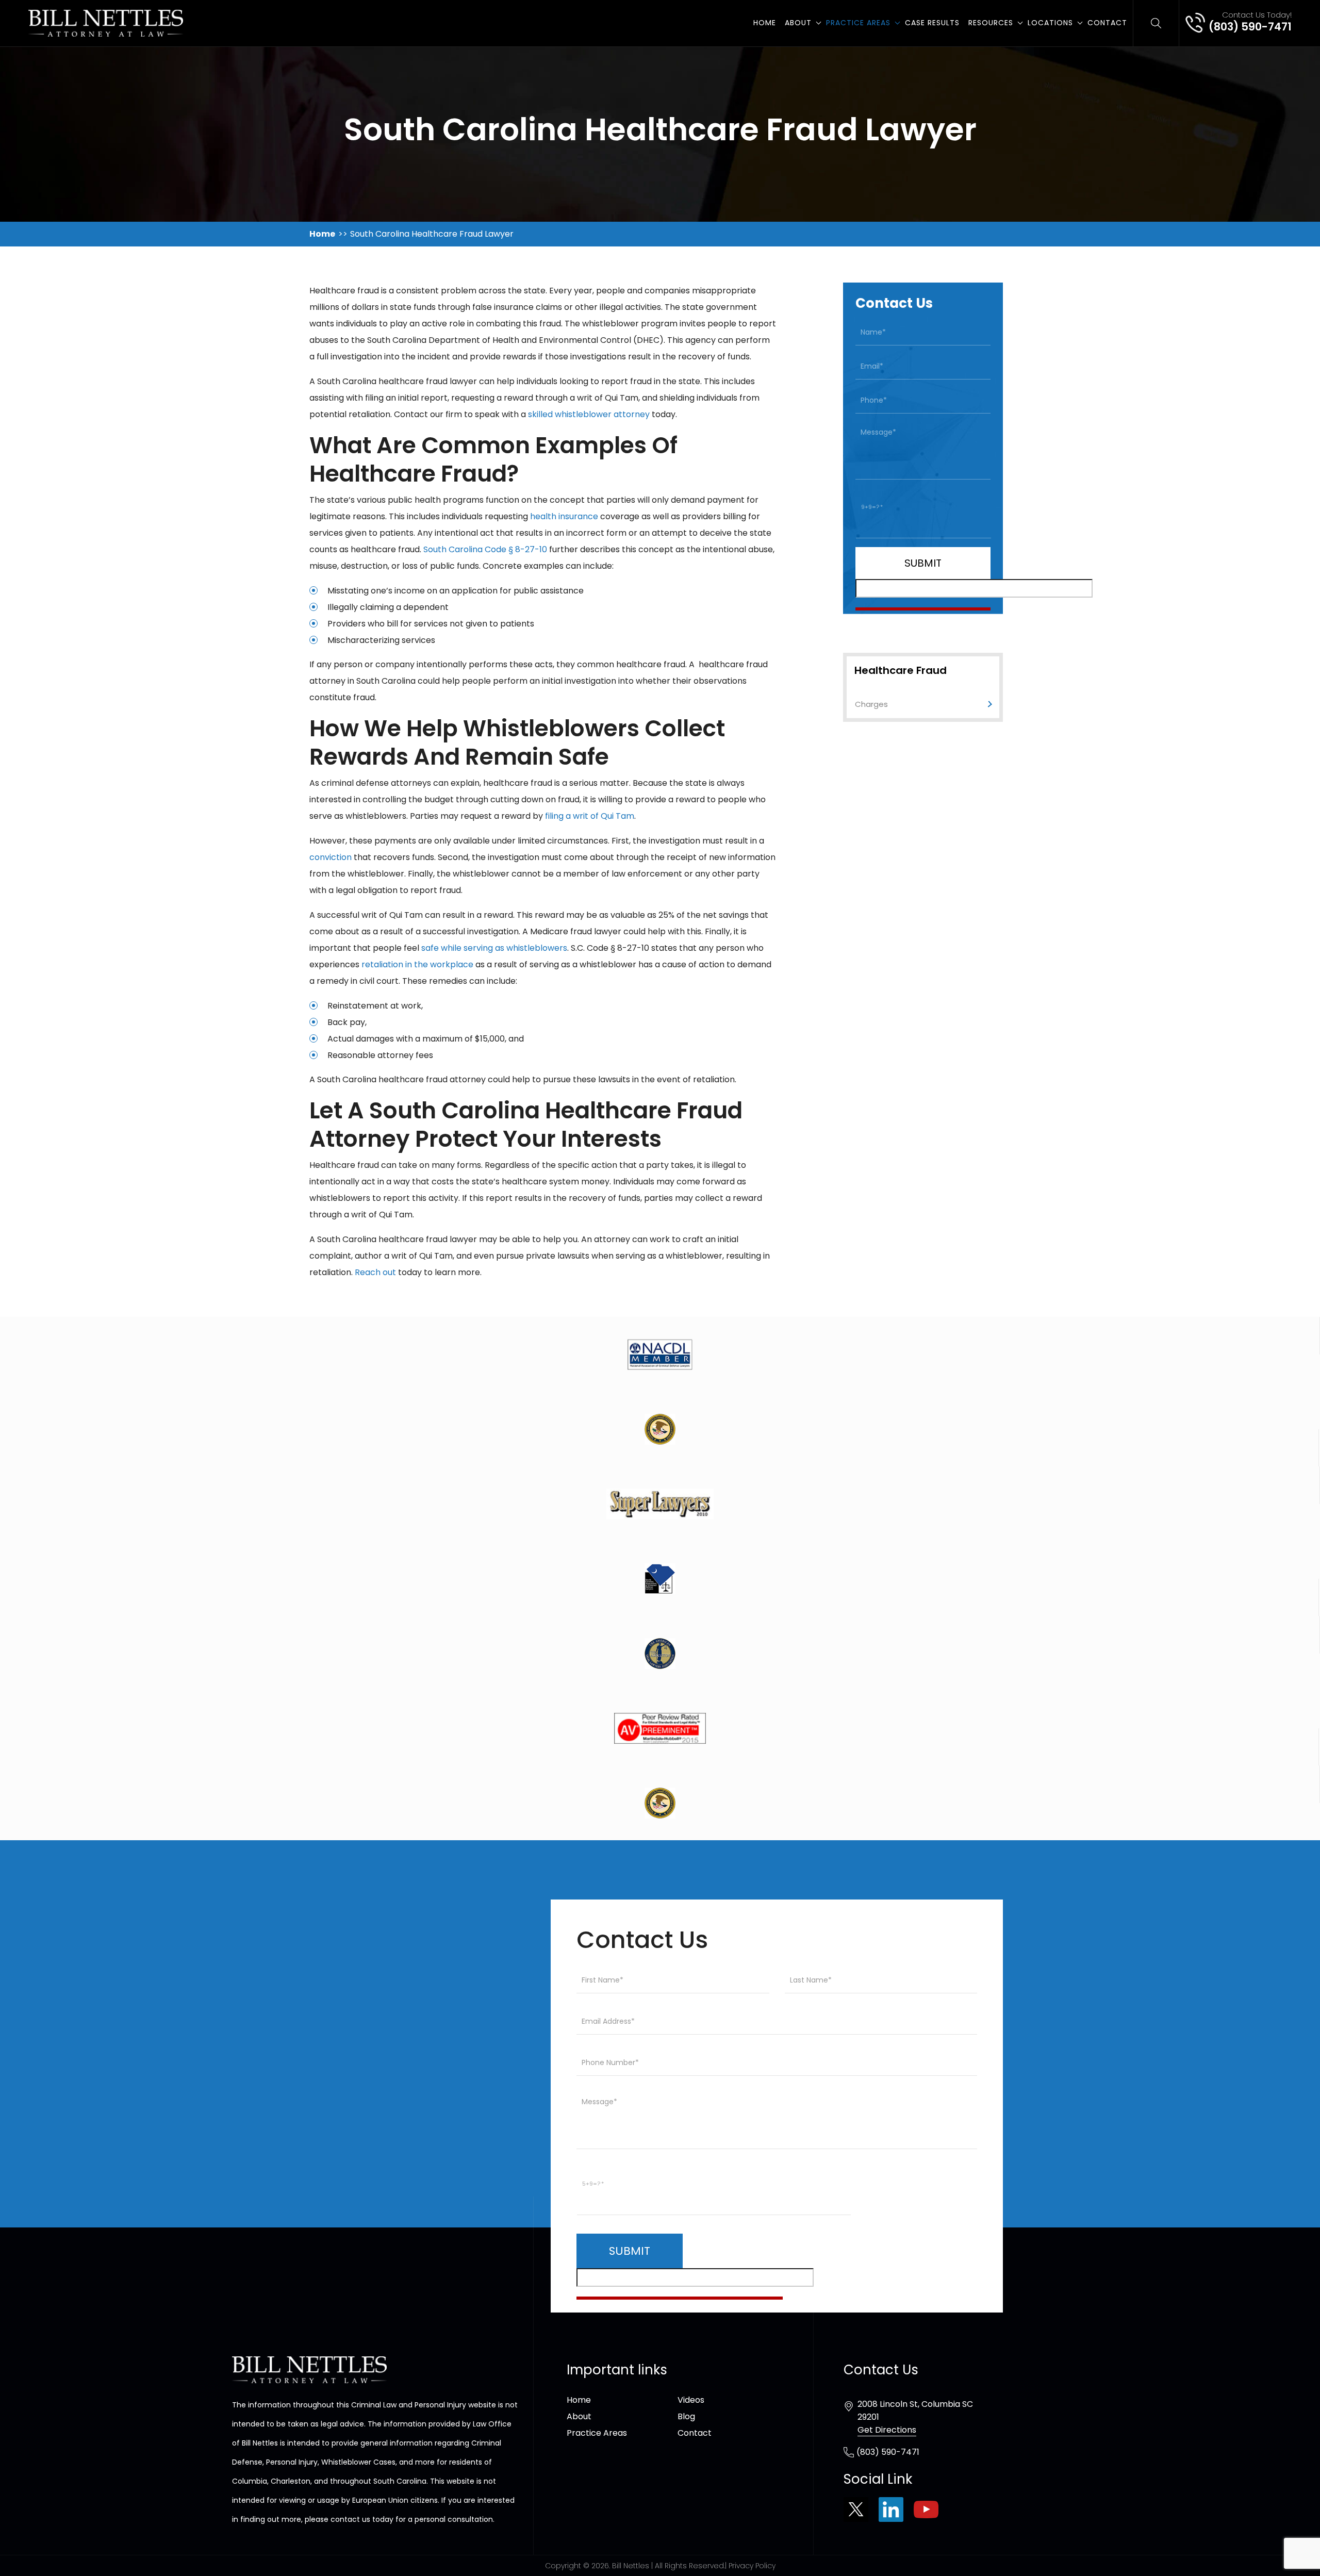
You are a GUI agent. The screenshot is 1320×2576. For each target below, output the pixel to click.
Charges (871, 704)
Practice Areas (858, 23)
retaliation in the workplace (417, 964)
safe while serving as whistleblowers (494, 948)
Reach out (375, 1272)
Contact (1107, 23)
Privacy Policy (752, 2566)
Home (765, 23)
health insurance (564, 516)
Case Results (932, 23)
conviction (331, 857)
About (798, 23)
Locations (1050, 23)
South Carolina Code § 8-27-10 (485, 549)
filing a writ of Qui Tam (590, 816)
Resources (991, 23)
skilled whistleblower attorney (589, 414)
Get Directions (887, 2430)
